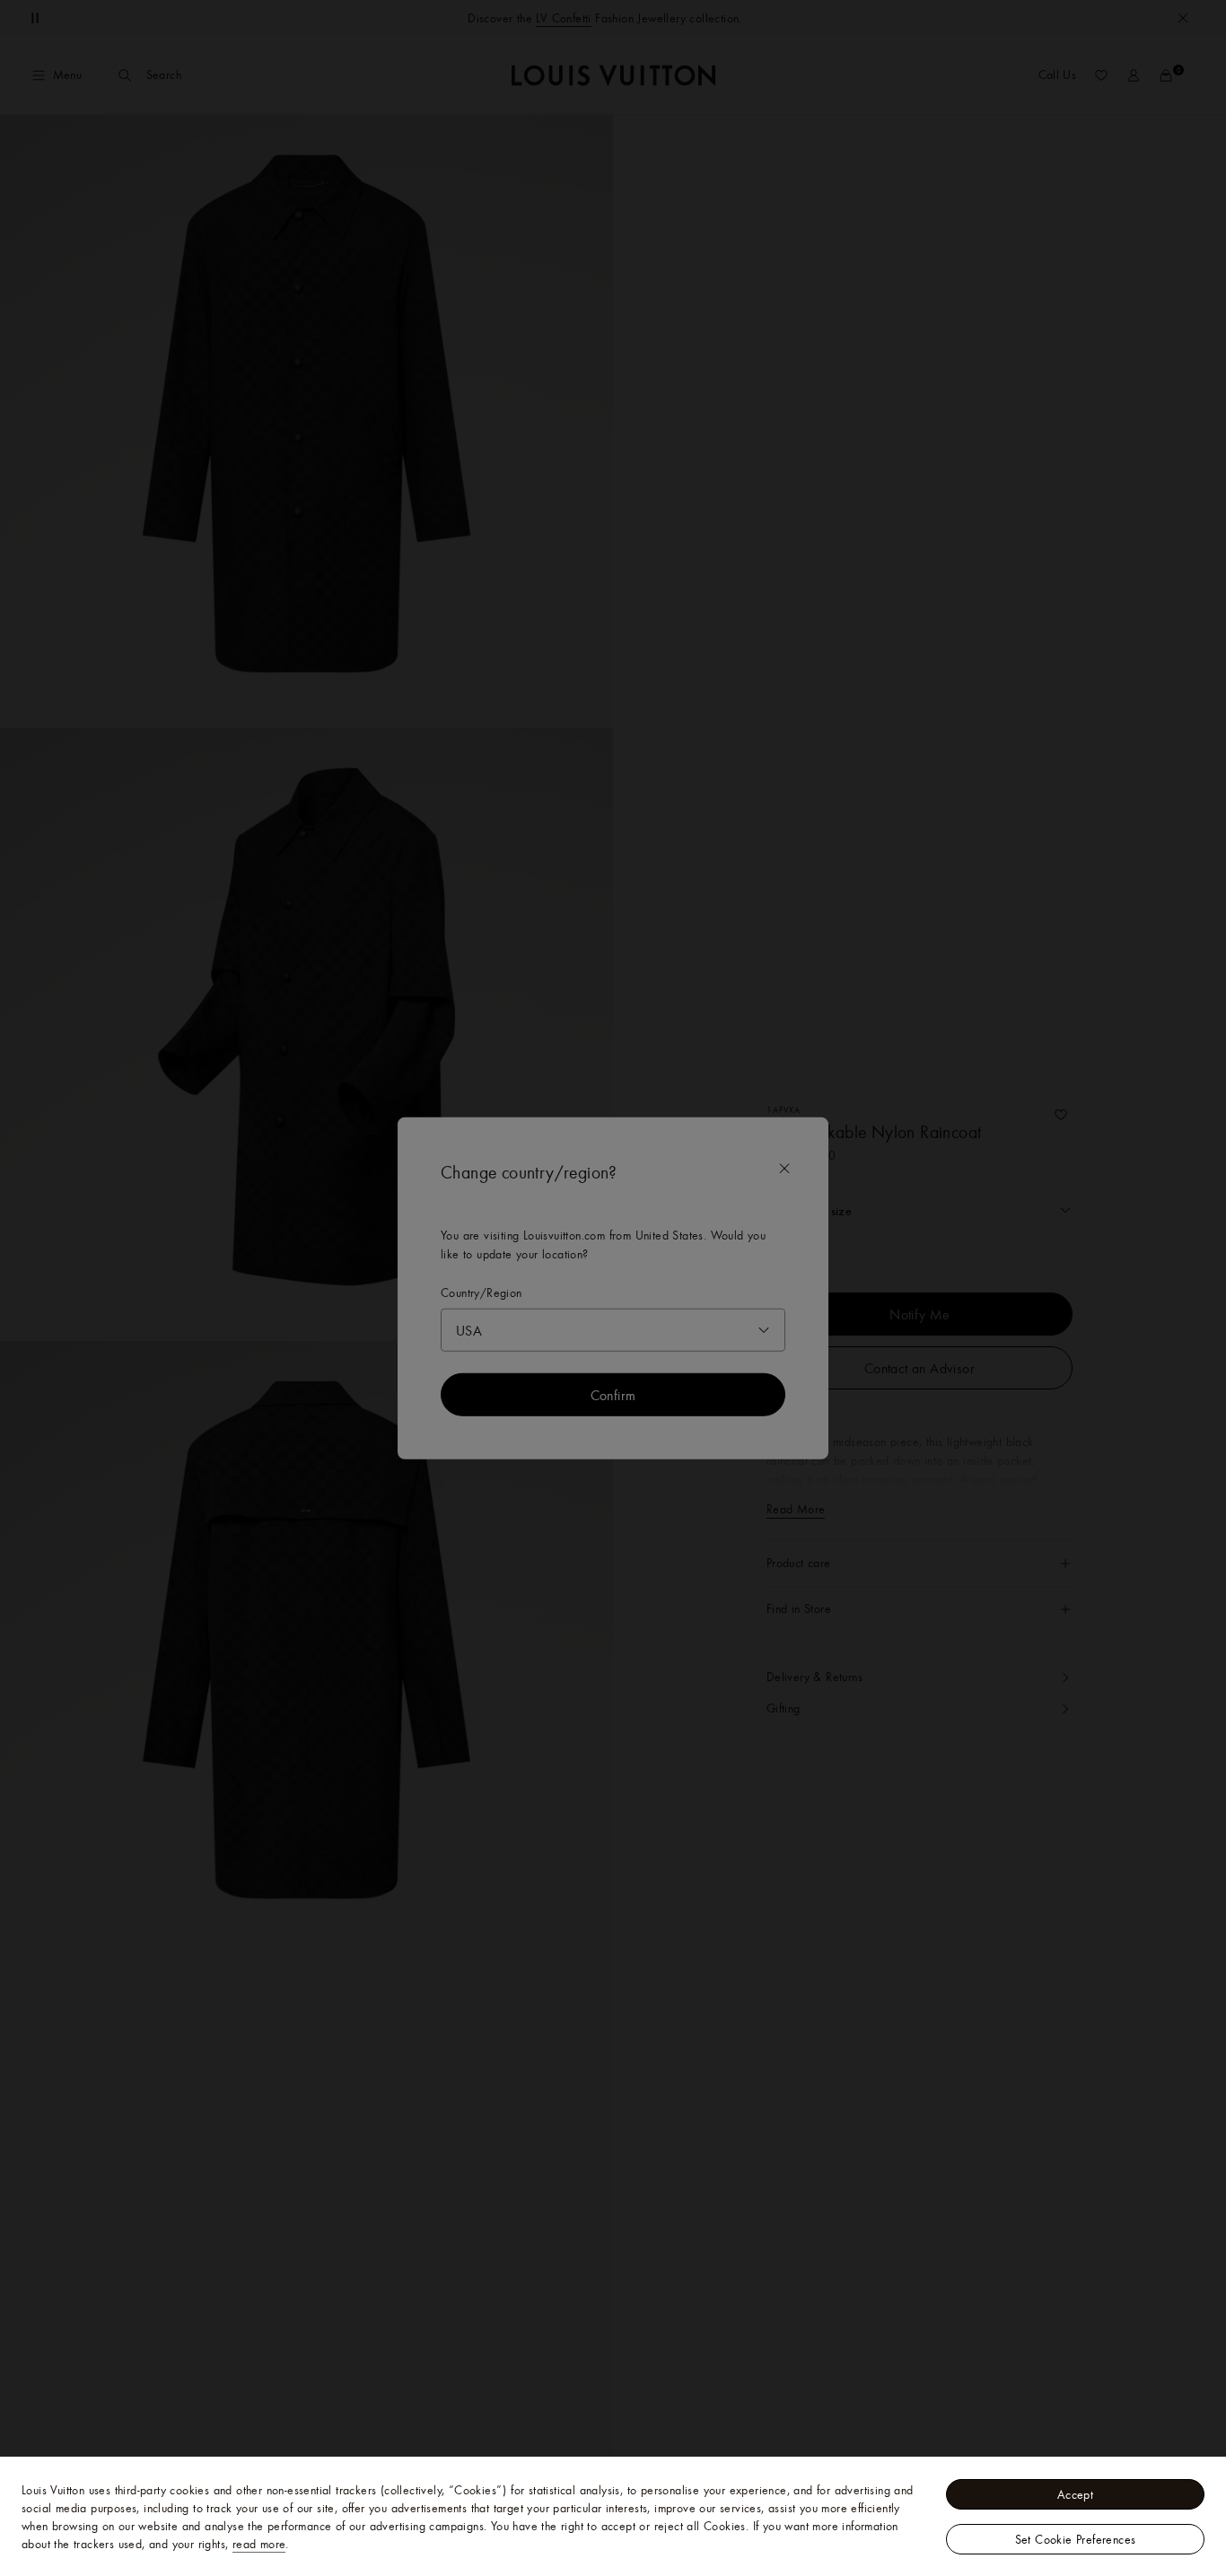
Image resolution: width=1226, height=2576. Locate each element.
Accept (1075, 2494)
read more (259, 2544)
